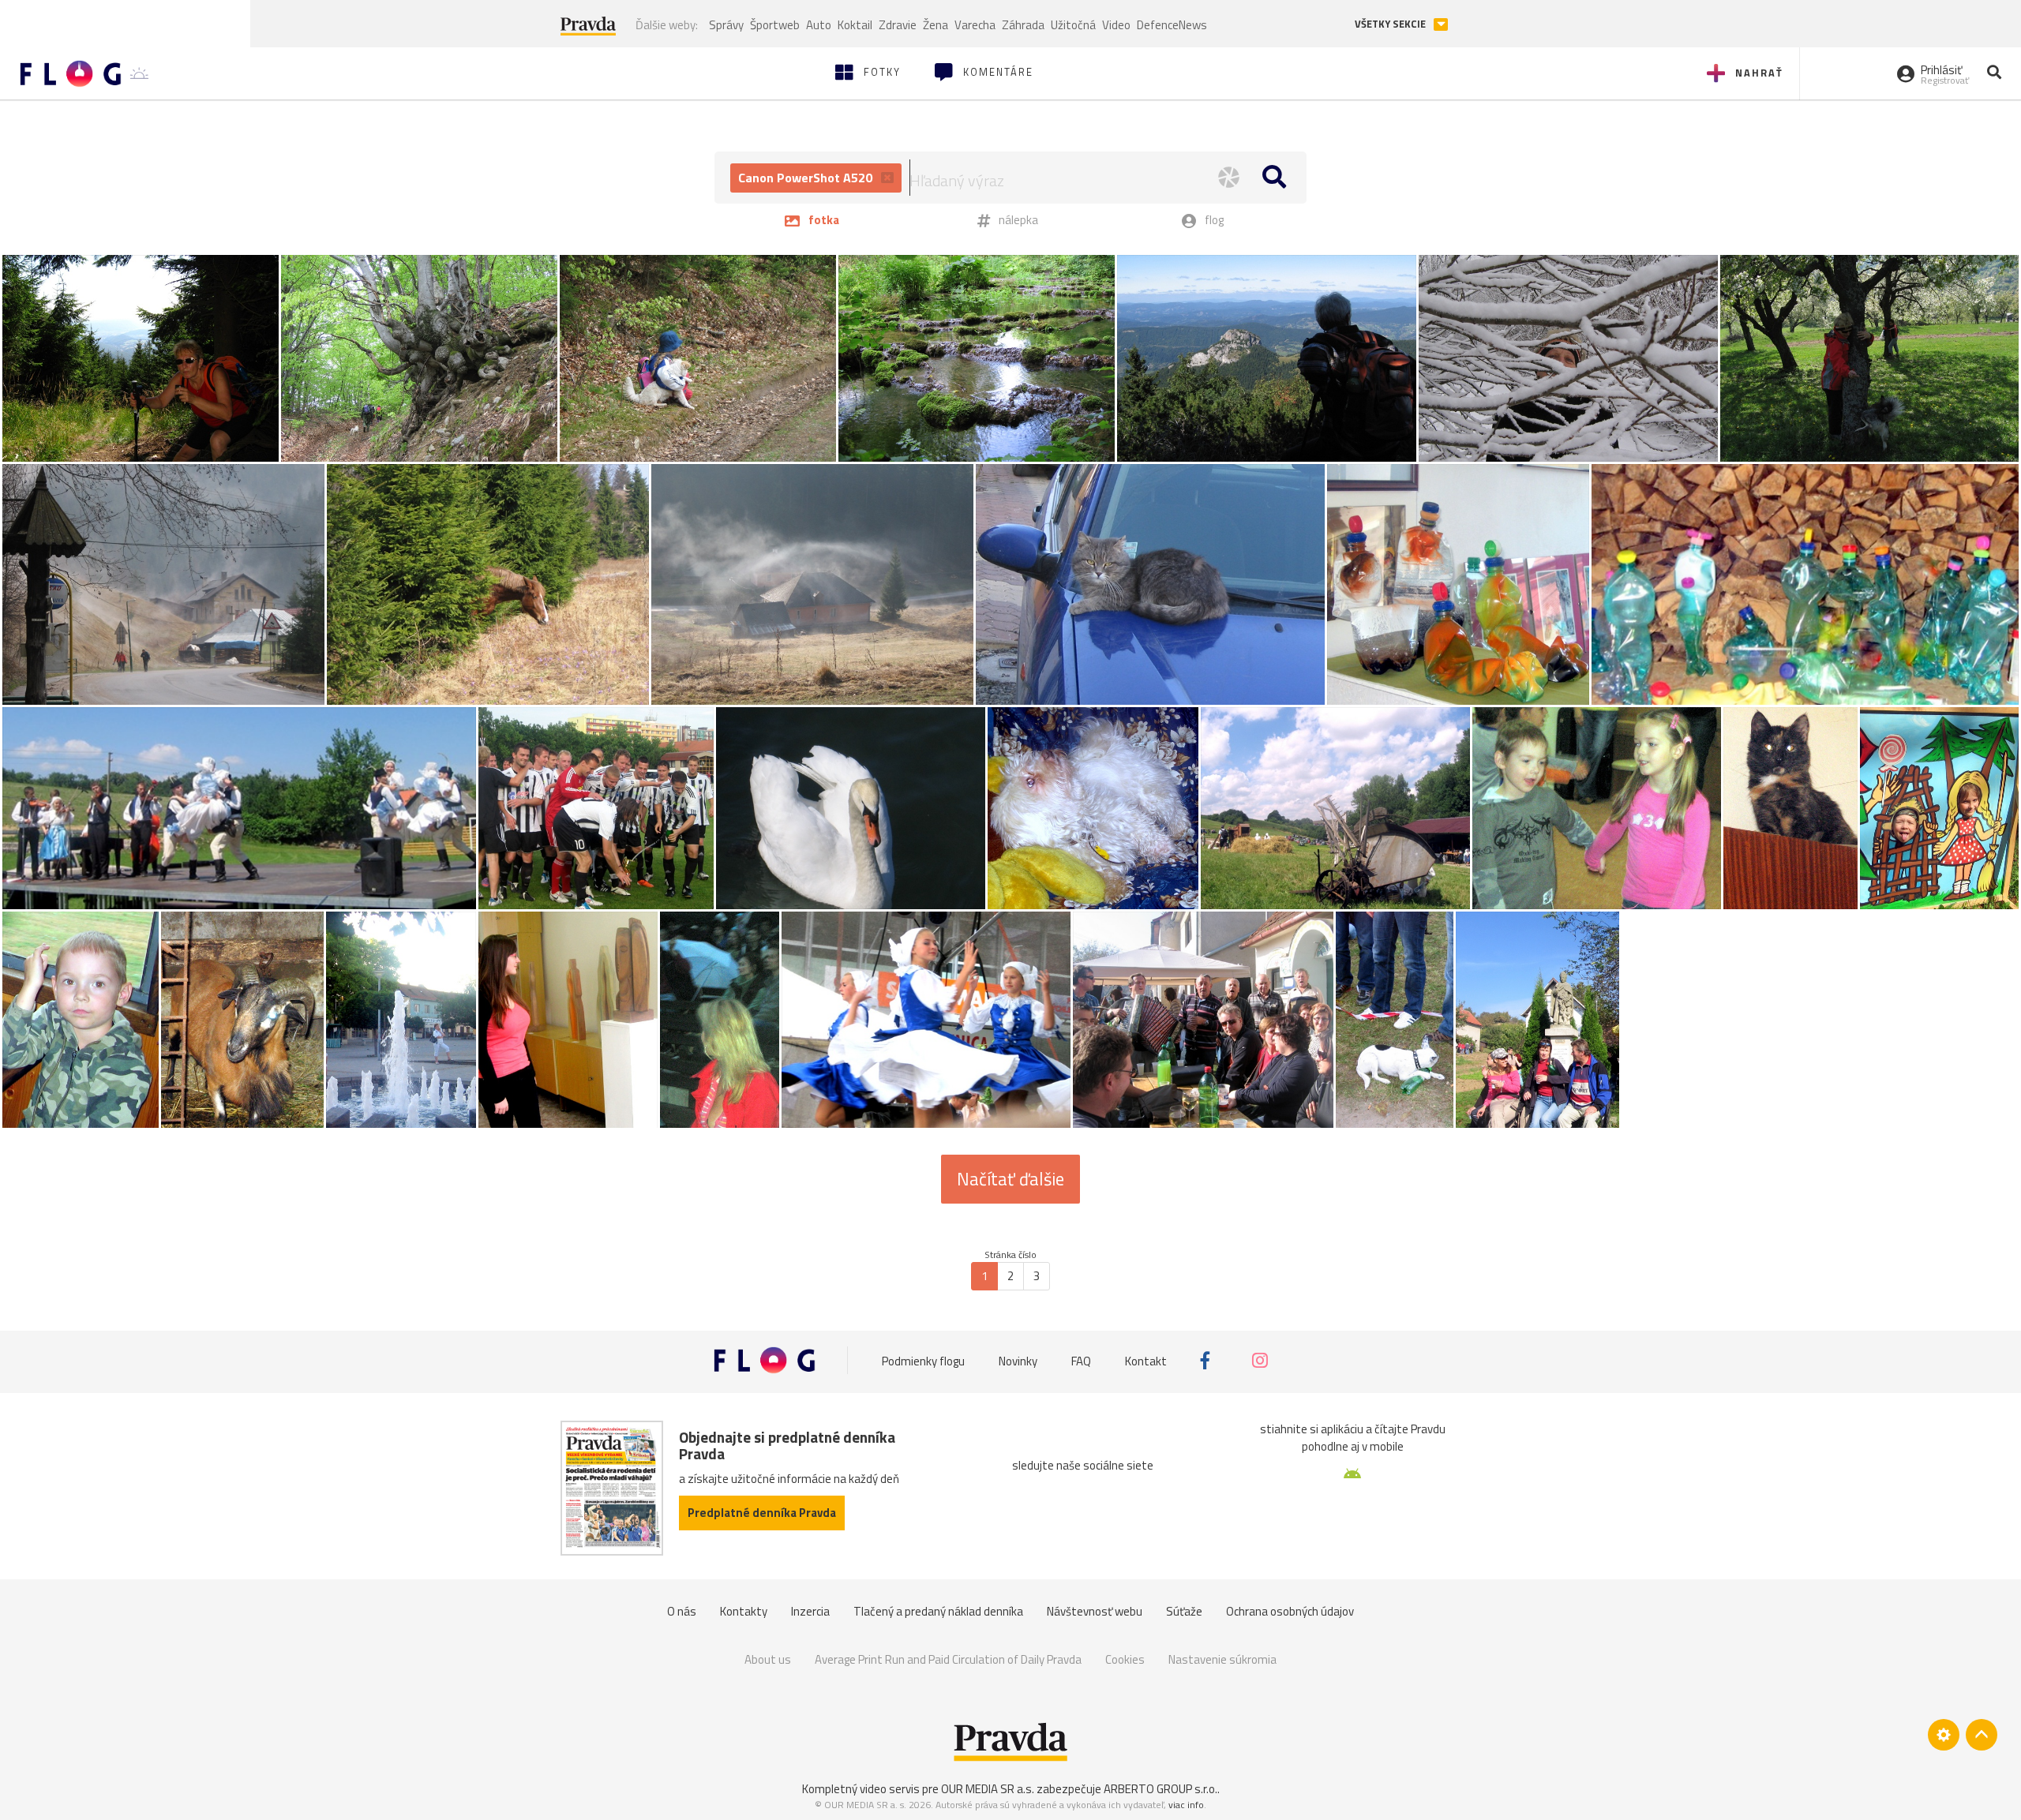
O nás (682, 1611)
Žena (936, 25)
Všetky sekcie (1391, 24)
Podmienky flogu (923, 1360)
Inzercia (810, 1611)
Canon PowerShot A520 (807, 178)
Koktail (855, 25)
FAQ (1081, 1360)
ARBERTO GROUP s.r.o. (1160, 1789)
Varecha (975, 25)
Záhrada (1023, 25)
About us (768, 1659)
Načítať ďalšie (1010, 1179)
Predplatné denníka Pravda (762, 1513)
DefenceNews (1172, 25)
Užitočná (1073, 25)
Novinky (1018, 1360)
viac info (1186, 1805)
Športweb (775, 25)
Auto (819, 25)
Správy (726, 25)
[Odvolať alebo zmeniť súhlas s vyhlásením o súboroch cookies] (1944, 1735)
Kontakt (1146, 1360)
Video (1116, 25)
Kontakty (744, 1611)
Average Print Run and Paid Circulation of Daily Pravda (948, 1659)
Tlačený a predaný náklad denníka (938, 1611)
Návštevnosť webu (1095, 1611)
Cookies (1125, 1659)
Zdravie (898, 25)
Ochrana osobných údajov (1290, 1611)
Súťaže (1184, 1611)
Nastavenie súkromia (1222, 1659)
